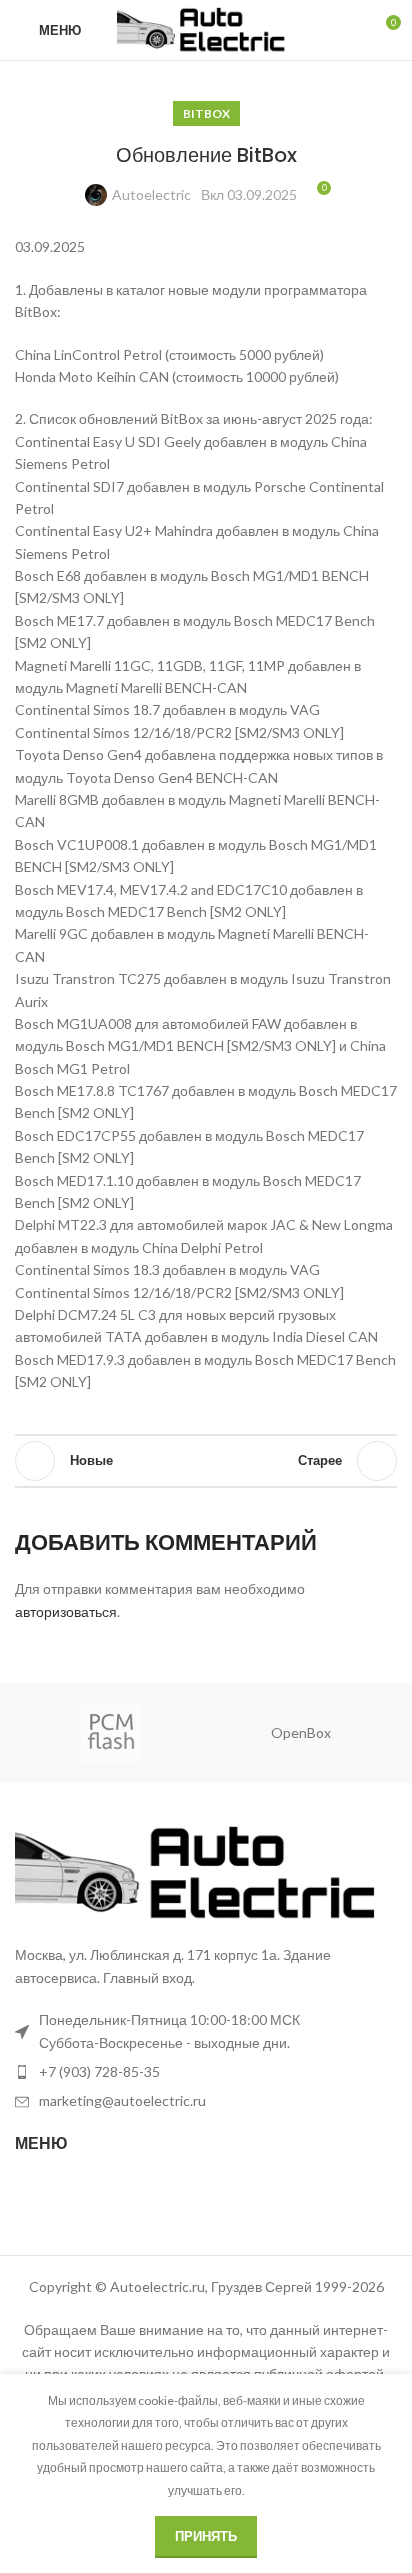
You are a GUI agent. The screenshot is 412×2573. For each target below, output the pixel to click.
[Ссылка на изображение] (206, 1871)
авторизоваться (66, 1611)
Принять (206, 2536)
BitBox (206, 113)
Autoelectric (151, 194)
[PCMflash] (110, 1733)
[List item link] (206, 2072)
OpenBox (301, 1732)
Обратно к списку (206, 1461)
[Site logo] (206, 28)
